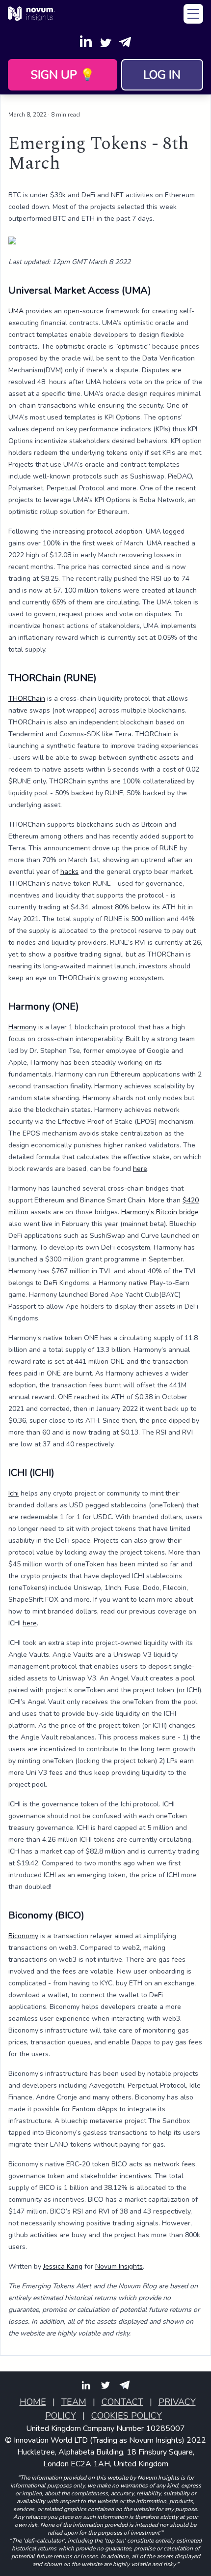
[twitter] (105, 2385)
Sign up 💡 (63, 75)
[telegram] (125, 2385)
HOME (33, 2402)
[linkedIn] (86, 2385)
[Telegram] (125, 41)
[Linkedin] (86, 41)
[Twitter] (105, 41)
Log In (162, 75)
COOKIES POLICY (127, 2416)
